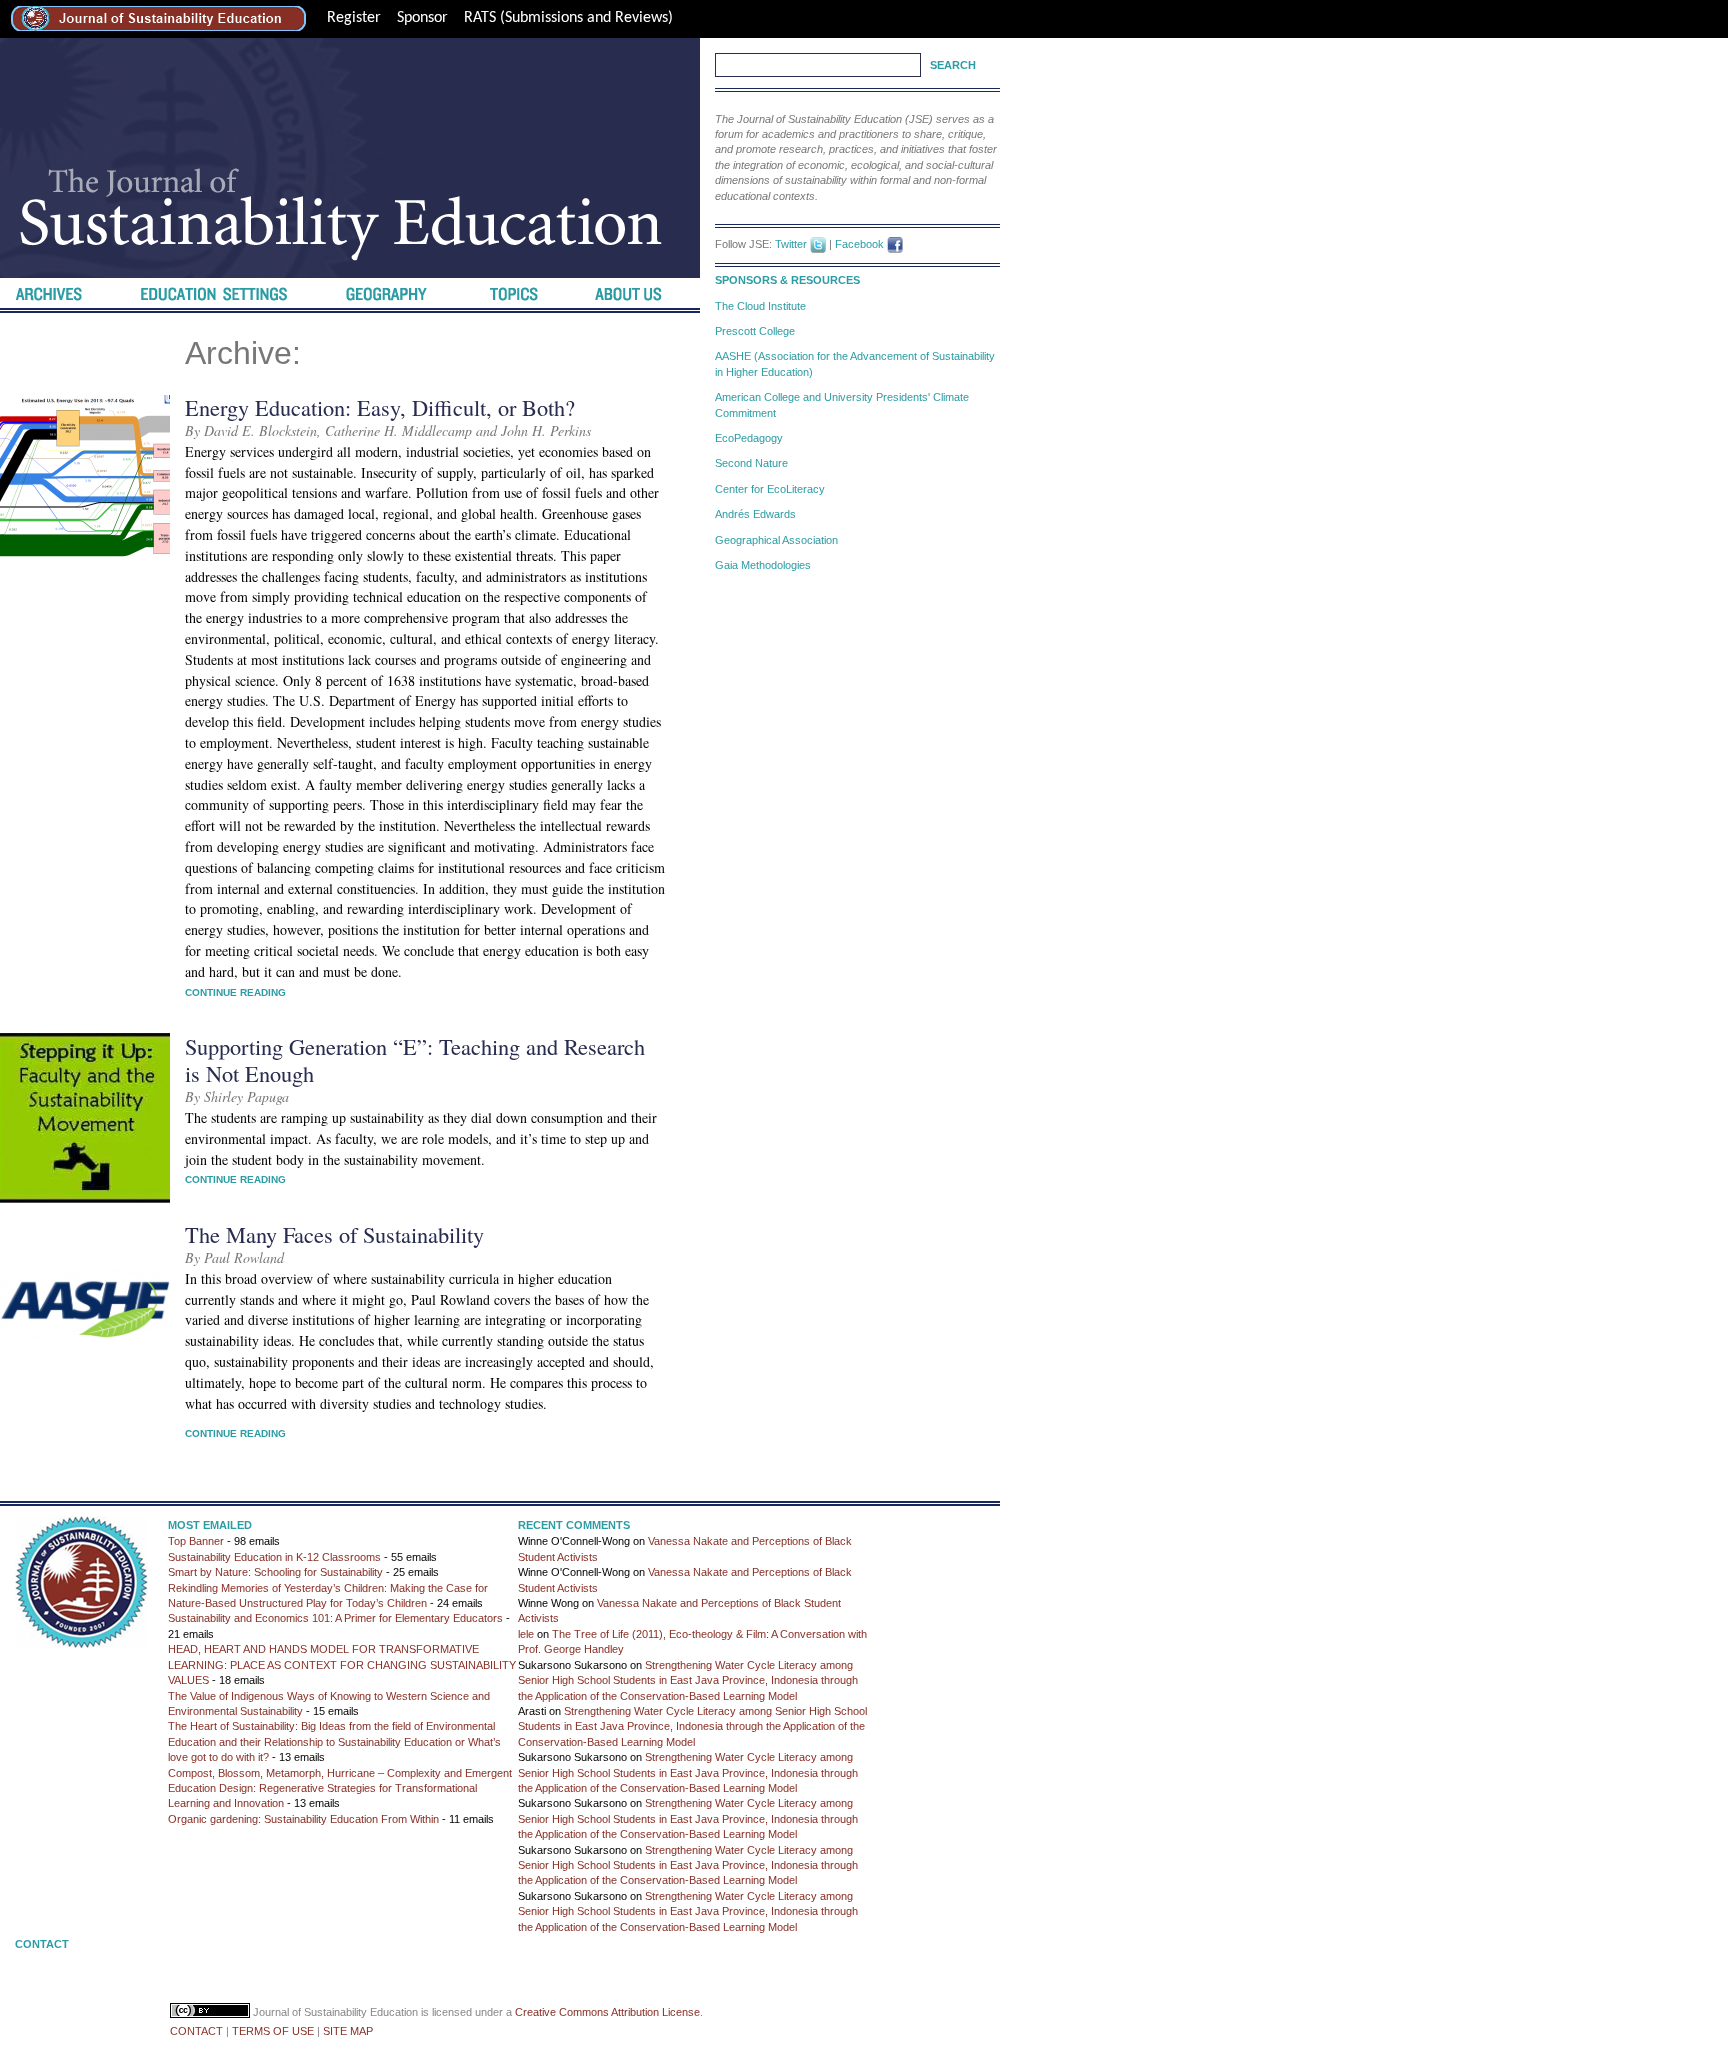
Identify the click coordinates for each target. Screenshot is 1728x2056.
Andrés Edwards (755, 514)
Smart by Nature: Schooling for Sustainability (275, 1572)
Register (354, 18)
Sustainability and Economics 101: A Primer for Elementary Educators (335, 1618)
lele (526, 1634)
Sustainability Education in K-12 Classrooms (274, 1557)
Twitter (791, 244)
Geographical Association (776, 540)
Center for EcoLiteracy (770, 489)
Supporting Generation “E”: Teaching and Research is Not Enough (415, 1059)
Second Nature (751, 463)
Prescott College (755, 331)
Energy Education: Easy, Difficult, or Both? (380, 407)
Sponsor (422, 18)
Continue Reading (235, 992)
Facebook (859, 244)
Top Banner (196, 1541)
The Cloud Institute (760, 306)
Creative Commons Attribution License (607, 2012)
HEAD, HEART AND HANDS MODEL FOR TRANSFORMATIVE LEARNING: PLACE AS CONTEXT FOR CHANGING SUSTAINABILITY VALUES (342, 1664)
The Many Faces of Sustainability (334, 1234)
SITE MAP (348, 2031)
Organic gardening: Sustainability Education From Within (303, 1819)
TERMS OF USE (273, 2031)
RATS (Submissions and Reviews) (568, 18)
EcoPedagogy (749, 438)
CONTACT (196, 2031)
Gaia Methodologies (763, 565)
